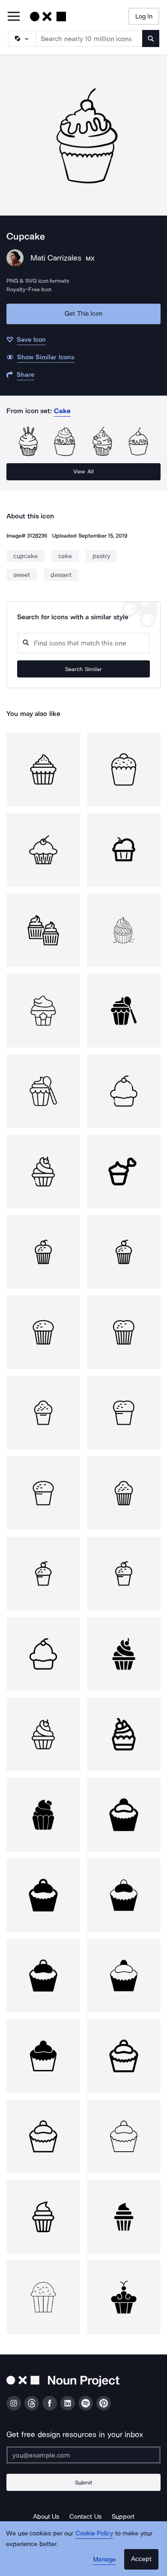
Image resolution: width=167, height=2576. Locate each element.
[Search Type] (21, 38)
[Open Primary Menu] (14, 17)
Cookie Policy (94, 2533)
